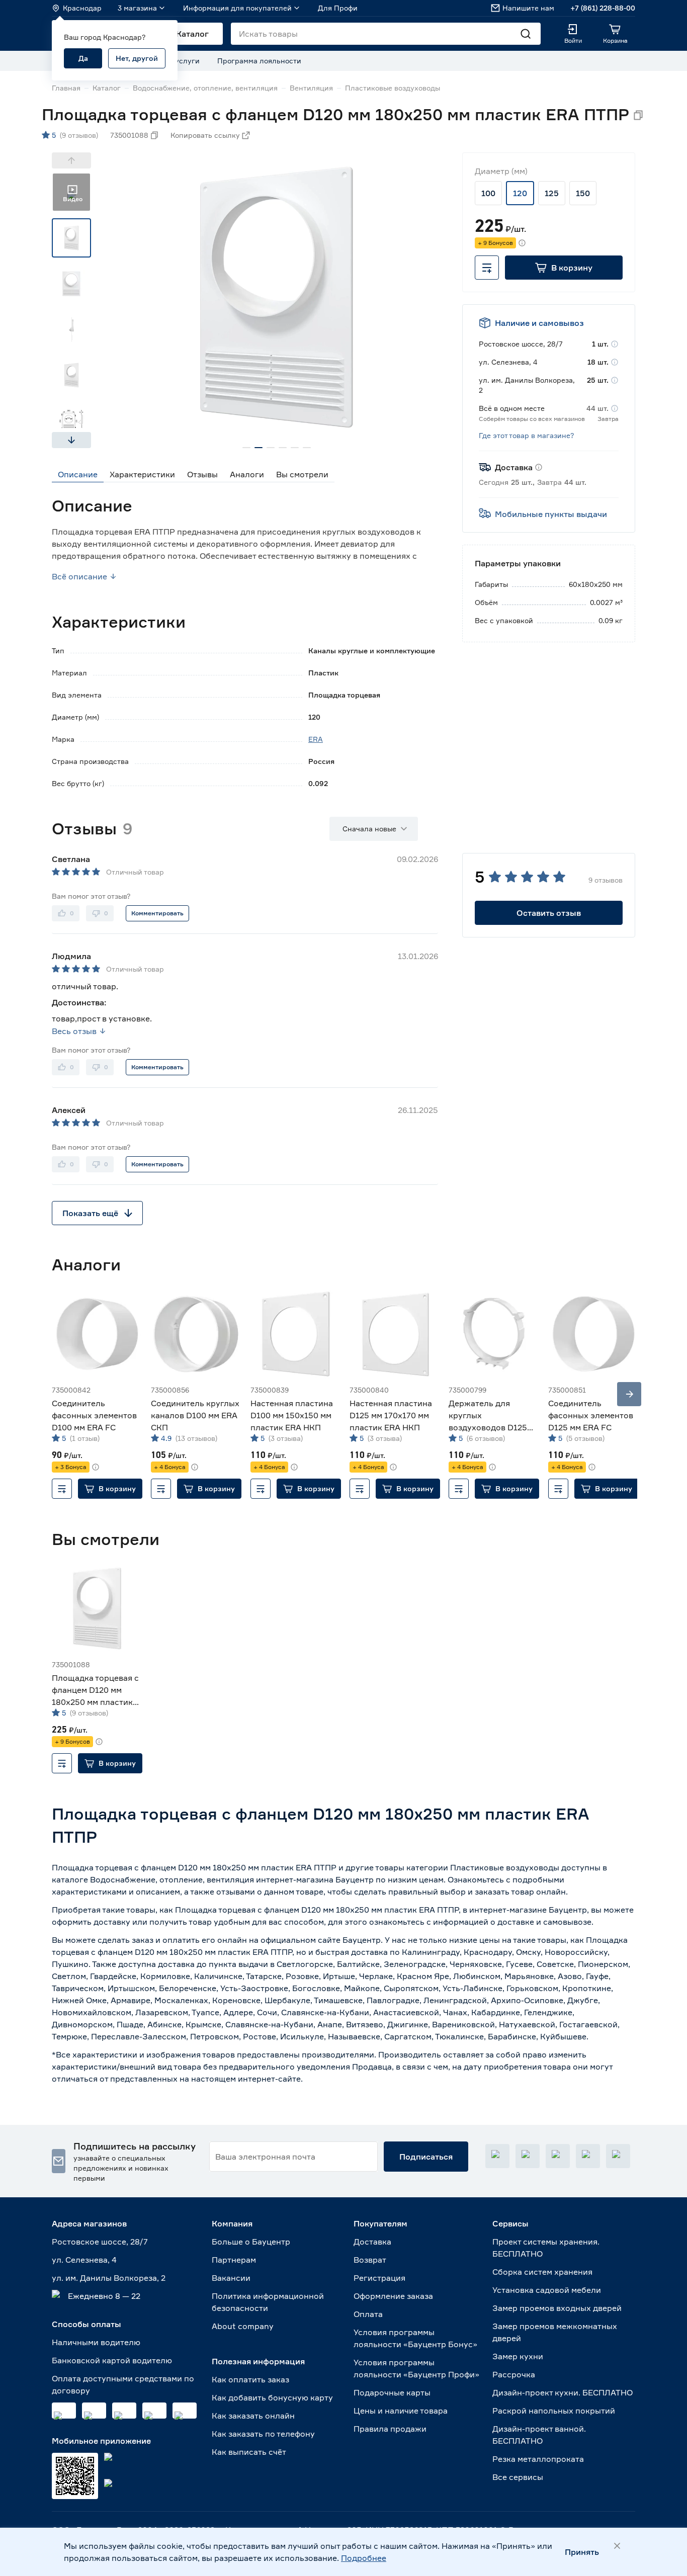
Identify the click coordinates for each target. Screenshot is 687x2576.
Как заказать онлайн (253, 2416)
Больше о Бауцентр (251, 2242)
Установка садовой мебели (547, 2290)
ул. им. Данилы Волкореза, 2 (109, 2278)
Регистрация (379, 2278)
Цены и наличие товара (401, 2411)
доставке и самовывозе (544, 1922)
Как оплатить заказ (250, 2379)
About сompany (243, 2326)
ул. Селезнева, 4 (84, 2260)
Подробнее (364, 2558)
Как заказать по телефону (263, 2434)
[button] (564, 268)
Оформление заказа (393, 2296)
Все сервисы (518, 2477)
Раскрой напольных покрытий (554, 2411)
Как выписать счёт (249, 2452)
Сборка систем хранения (542, 2272)
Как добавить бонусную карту (272, 2397)
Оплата (368, 2314)
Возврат (370, 2260)
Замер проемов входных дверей (557, 2308)
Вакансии (231, 2278)
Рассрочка (514, 2374)
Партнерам (234, 2260)
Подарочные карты (392, 2392)
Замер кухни (518, 2356)
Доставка (372, 2242)
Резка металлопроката (538, 2459)
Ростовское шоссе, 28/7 (100, 2242)
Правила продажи (390, 2429)
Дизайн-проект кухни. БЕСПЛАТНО (563, 2392)
